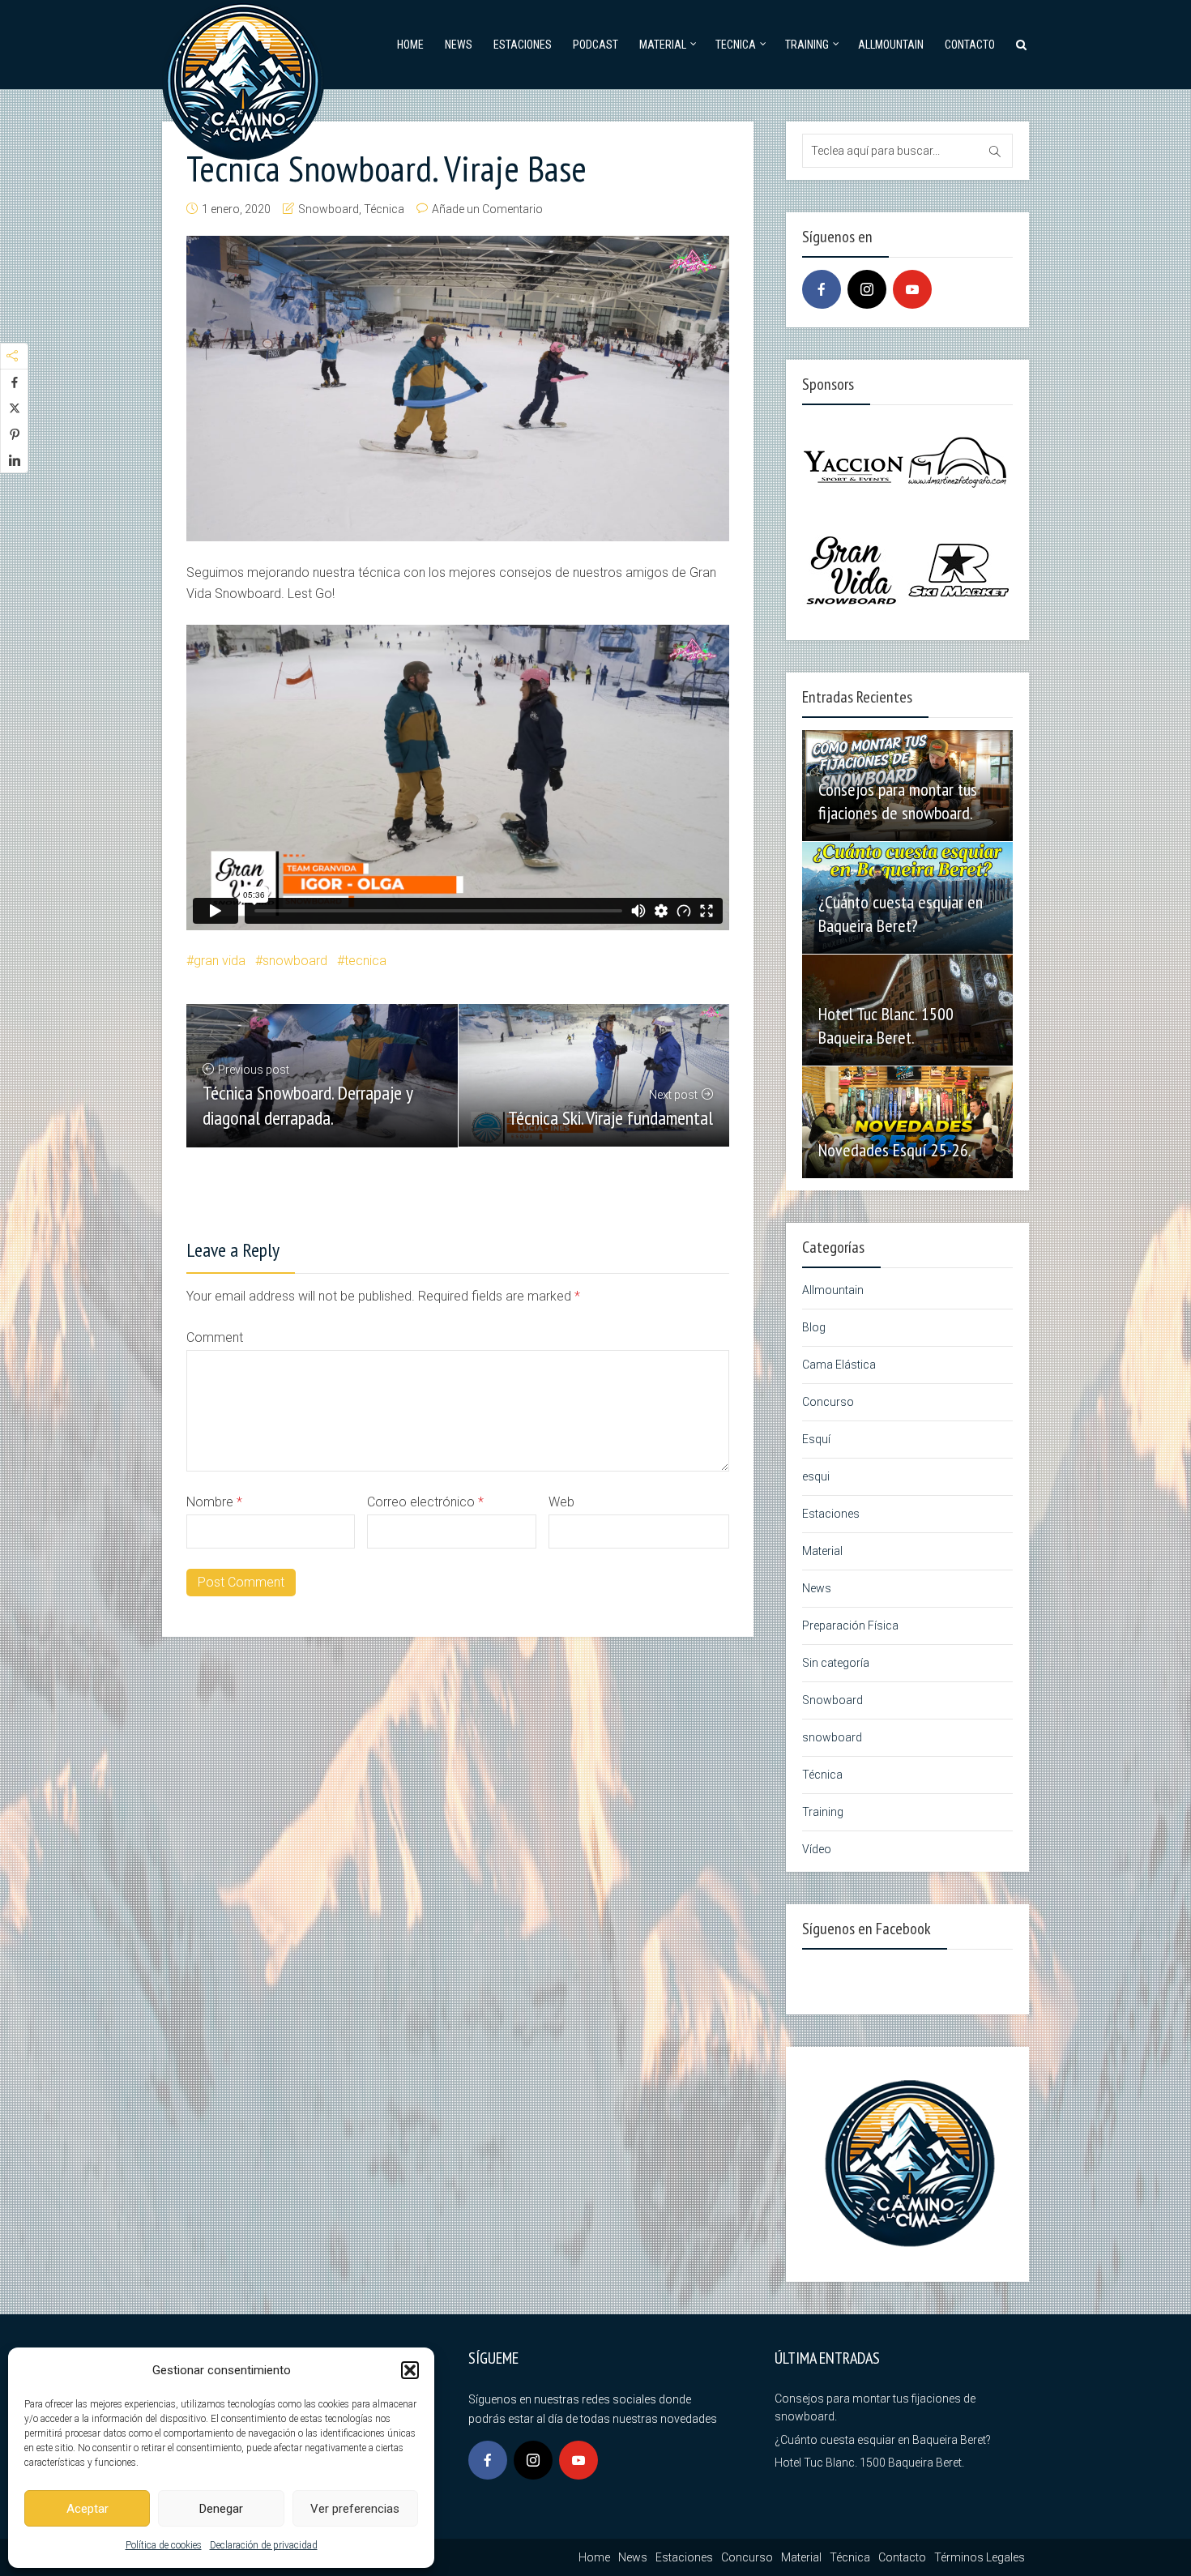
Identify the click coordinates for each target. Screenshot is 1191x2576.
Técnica (384, 209)
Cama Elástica (839, 1365)
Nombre (214, 1502)
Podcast (595, 45)
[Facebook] (822, 289)
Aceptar (88, 2509)
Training (807, 45)
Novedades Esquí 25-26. (895, 1150)
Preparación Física (850, 1625)
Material (663, 45)
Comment (215, 1337)
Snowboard (329, 209)
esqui (816, 1476)
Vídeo (817, 1849)
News (459, 45)
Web (561, 1502)
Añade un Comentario (487, 209)
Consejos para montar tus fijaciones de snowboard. (898, 801)
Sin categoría (836, 1663)
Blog (814, 1327)
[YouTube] (912, 289)
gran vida (220, 961)
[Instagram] (867, 289)
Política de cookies (164, 2545)
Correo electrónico (425, 1502)
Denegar (221, 2509)
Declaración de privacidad (264, 2545)
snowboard (295, 961)
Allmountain (891, 45)
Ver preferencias (355, 2509)
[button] (410, 2370)
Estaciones (523, 45)
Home (410, 45)
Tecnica (736, 45)
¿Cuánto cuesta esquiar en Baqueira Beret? (901, 914)
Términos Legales (980, 2557)
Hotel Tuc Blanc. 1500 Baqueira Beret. (886, 1025)
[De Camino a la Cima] (243, 77)
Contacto (970, 45)
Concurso (828, 1402)
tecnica (365, 961)
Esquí (816, 1439)
